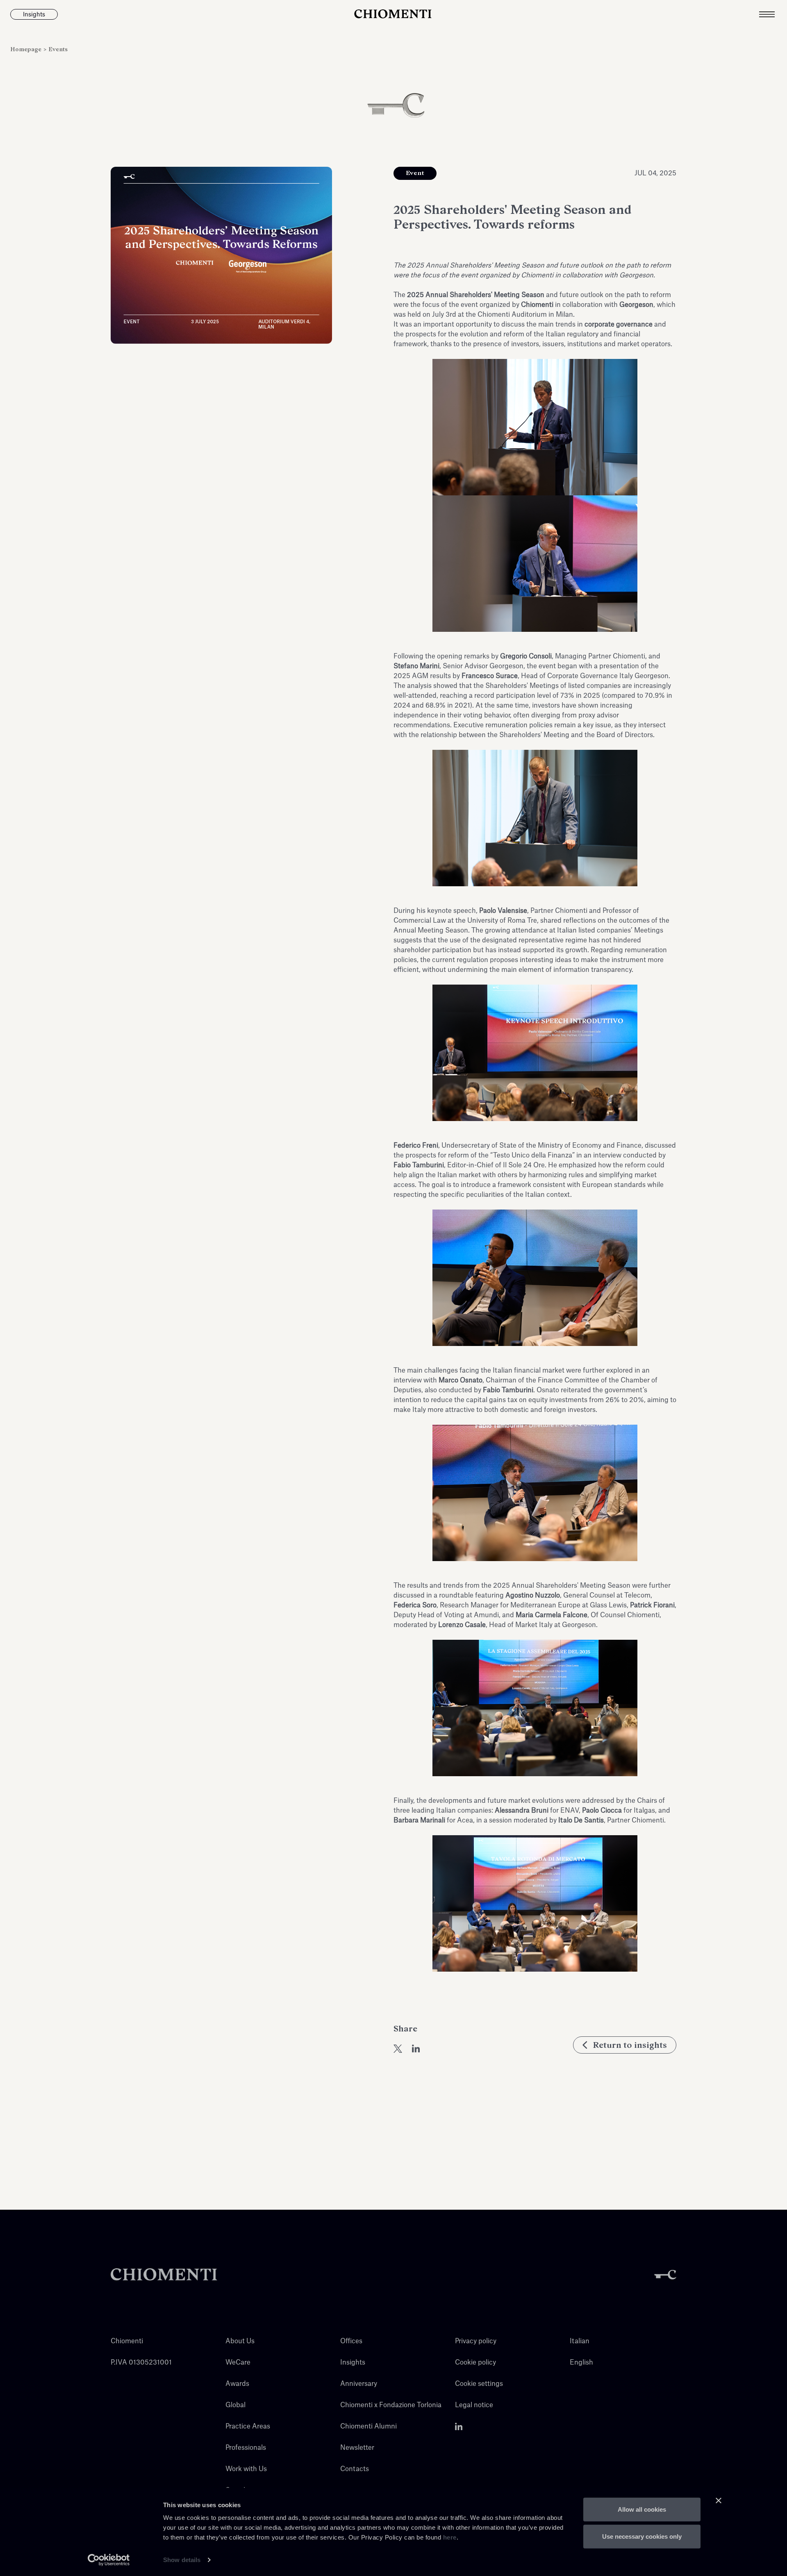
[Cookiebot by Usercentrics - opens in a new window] (109, 2560)
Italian (580, 2341)
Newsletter (357, 2448)
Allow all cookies (642, 2509)
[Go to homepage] (393, 14)
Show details (182, 2560)
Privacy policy (476, 2341)
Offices (351, 2341)
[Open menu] (773, 14)
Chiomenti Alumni (368, 2426)
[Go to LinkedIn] (459, 2426)
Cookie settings (479, 2384)
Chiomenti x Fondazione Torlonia (391, 2405)
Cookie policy (475, 2363)
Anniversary (359, 2384)
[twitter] (398, 2049)
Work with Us (246, 2469)
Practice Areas (248, 2426)
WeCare (238, 2363)
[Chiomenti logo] (164, 2275)
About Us (240, 2341)
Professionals (246, 2448)
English (581, 2363)
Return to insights (630, 2045)
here (450, 2537)
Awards (237, 2384)
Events (58, 49)
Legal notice (474, 2405)
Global (235, 2405)
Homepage (27, 49)
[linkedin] (416, 2049)
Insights (353, 2363)
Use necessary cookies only (642, 2536)
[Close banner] (719, 2501)
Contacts (355, 2469)
